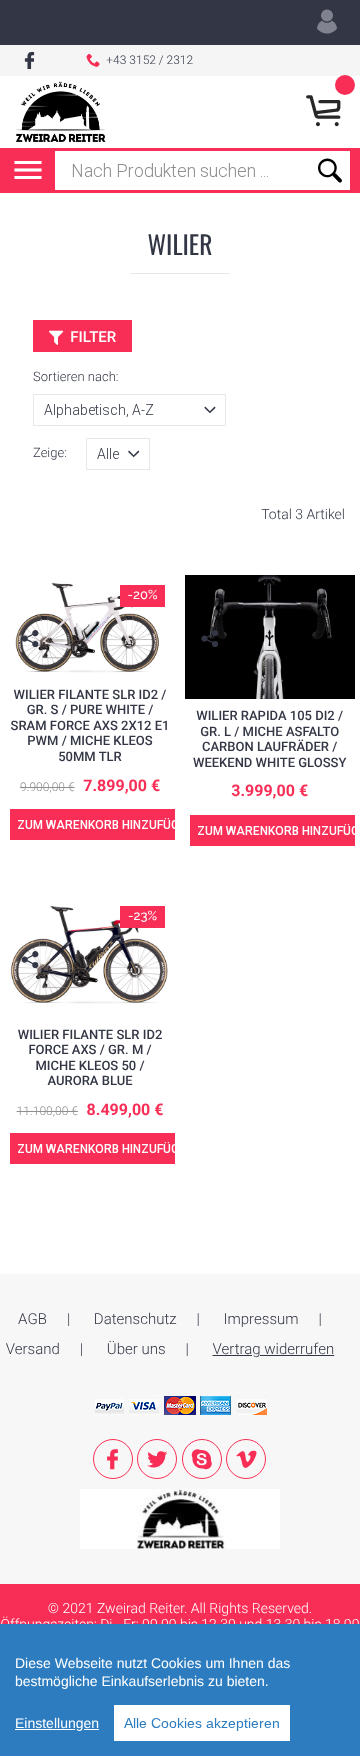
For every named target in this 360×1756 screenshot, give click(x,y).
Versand (33, 1349)
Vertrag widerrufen (274, 1349)
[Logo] (60, 112)
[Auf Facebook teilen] (32, 669)
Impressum (261, 1319)
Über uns (136, 1349)
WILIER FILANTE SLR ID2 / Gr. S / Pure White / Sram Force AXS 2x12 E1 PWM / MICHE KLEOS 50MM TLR (90, 726)
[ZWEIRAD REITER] (180, 1518)
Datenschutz (135, 1319)
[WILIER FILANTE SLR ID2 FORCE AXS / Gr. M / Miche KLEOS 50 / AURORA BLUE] (90, 956)
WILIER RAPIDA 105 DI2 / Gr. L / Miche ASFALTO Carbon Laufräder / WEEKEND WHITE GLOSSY (269, 740)
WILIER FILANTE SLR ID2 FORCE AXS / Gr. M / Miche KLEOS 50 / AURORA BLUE (90, 1059)
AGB (32, 1319)
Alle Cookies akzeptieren (202, 1723)
